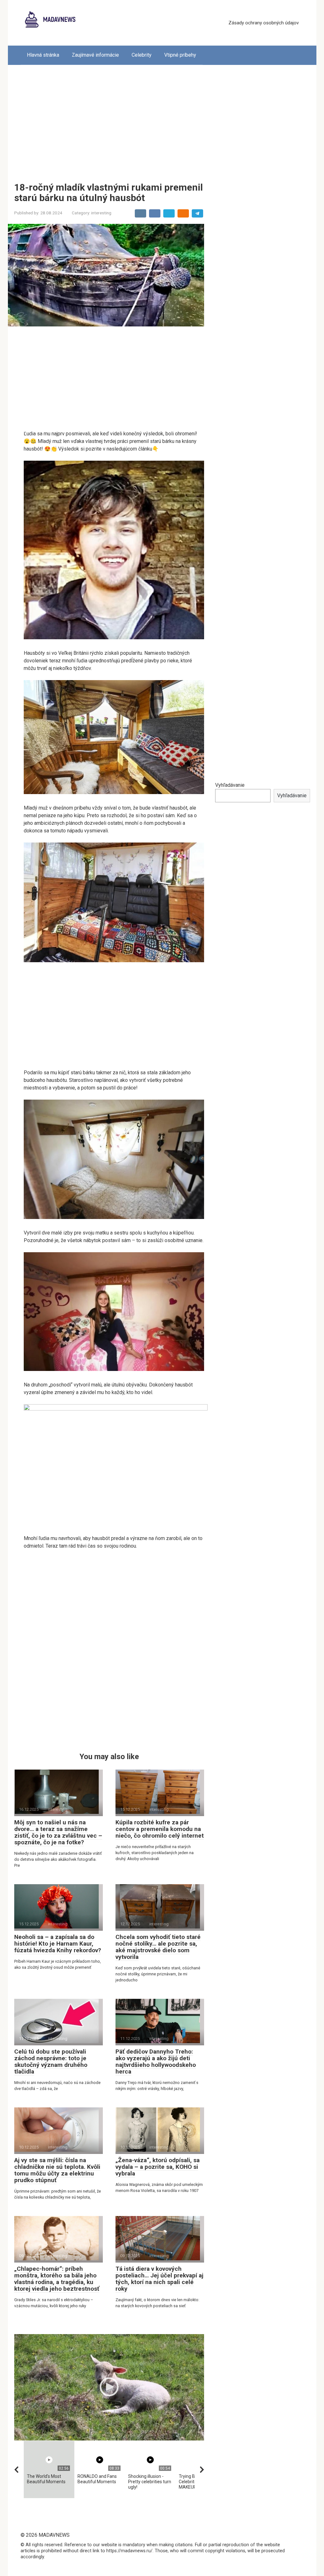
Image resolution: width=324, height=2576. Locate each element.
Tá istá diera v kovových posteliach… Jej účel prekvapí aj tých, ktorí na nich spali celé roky (159, 2279)
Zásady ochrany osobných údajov (264, 23)
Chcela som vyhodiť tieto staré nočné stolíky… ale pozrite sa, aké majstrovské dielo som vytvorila (158, 1947)
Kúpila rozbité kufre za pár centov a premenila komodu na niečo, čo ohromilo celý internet (160, 1829)
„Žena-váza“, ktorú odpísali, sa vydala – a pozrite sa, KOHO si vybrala (158, 2167)
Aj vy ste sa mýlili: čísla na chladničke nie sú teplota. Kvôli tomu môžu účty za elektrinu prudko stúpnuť (57, 2170)
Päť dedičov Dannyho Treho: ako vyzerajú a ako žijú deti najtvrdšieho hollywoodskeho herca (156, 2061)
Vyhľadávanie (230, 785)
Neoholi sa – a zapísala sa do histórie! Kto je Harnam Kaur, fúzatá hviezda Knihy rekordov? (58, 1944)
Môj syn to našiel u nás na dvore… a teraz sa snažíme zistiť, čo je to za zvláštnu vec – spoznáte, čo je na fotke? (58, 1832)
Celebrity (142, 55)
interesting (101, 213)
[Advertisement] (162, 119)
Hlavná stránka (43, 55)
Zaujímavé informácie (95, 55)
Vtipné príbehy (180, 55)
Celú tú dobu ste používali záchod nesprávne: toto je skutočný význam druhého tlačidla (51, 2061)
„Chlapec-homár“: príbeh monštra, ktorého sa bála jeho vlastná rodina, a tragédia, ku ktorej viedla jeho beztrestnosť (57, 2279)
